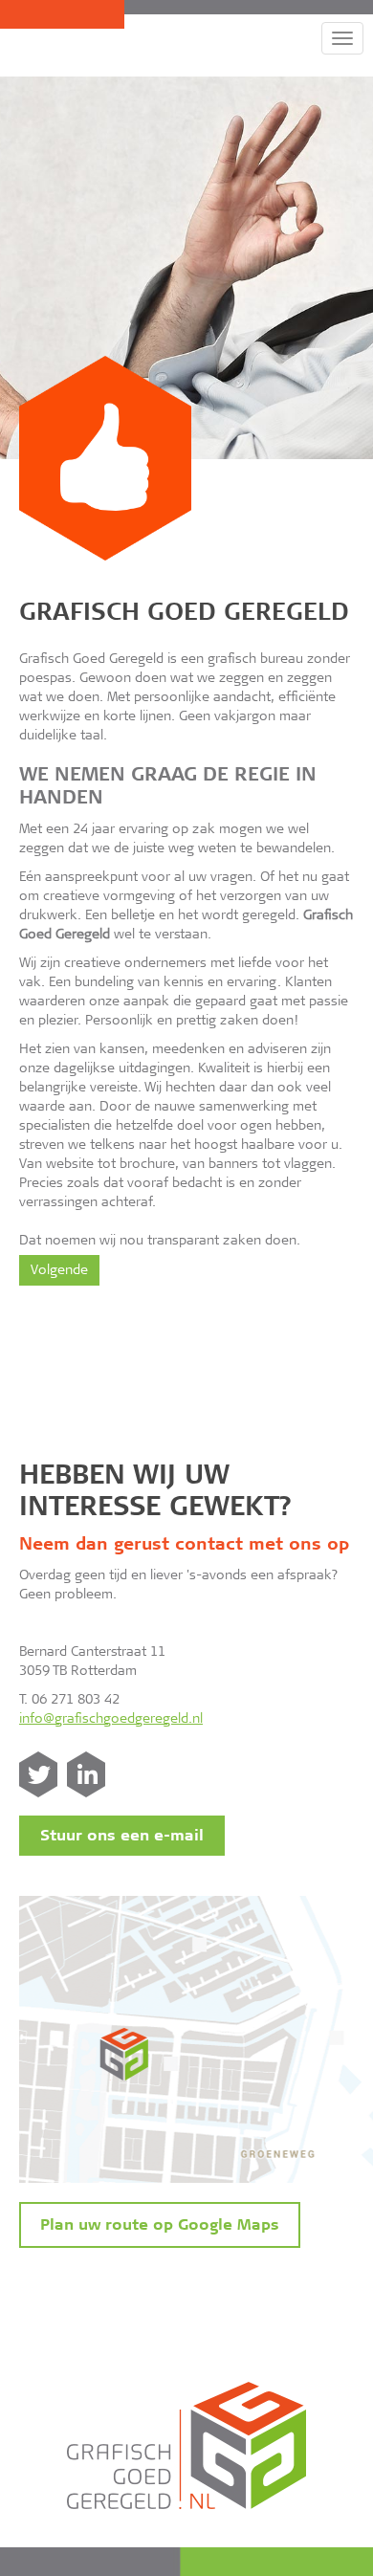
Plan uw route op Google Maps (160, 2226)
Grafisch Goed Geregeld (184, 615)
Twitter (38, 1774)
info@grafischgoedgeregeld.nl (111, 1720)
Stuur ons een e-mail (122, 1837)
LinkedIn (86, 1774)
